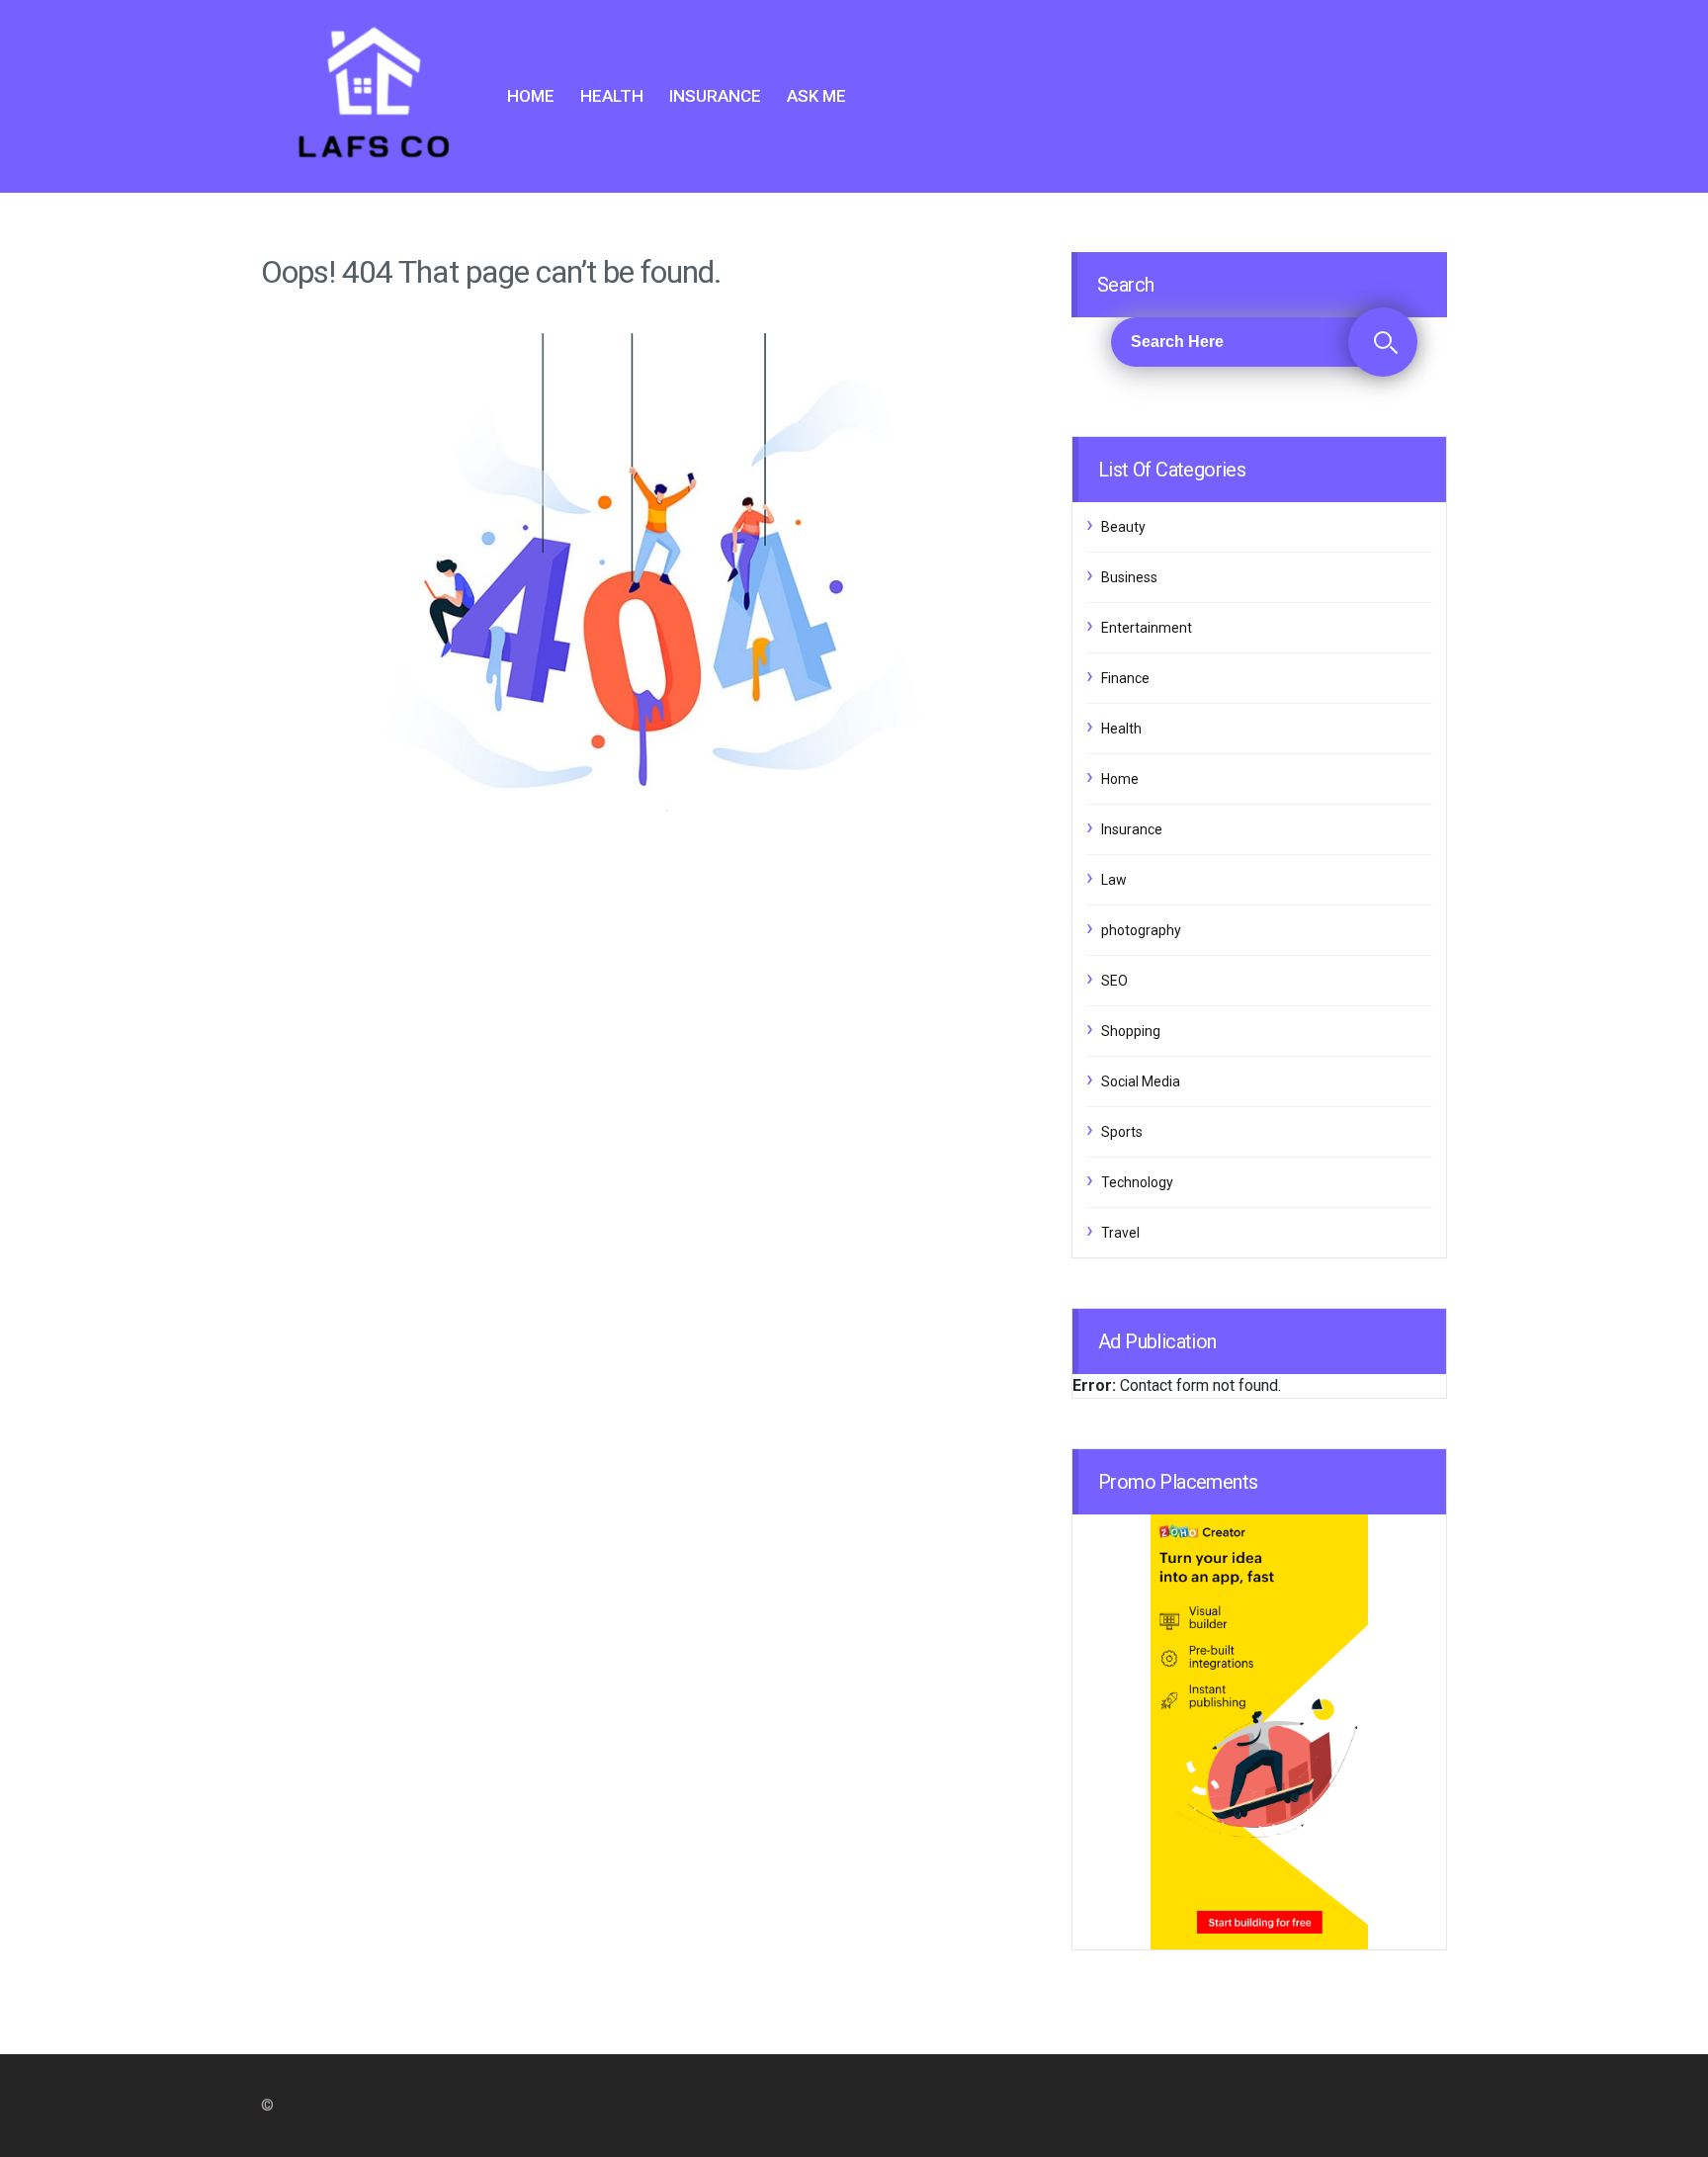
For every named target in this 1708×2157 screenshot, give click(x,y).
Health (612, 96)
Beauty (1123, 527)
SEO (1114, 981)
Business (1129, 577)
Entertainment (1147, 628)
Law (1114, 880)
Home (531, 96)
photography (1141, 930)
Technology (1137, 1182)
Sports (1122, 1132)
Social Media (1141, 1081)
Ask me (816, 96)
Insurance (715, 96)
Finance (1125, 678)
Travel (1120, 1233)
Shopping (1131, 1031)
